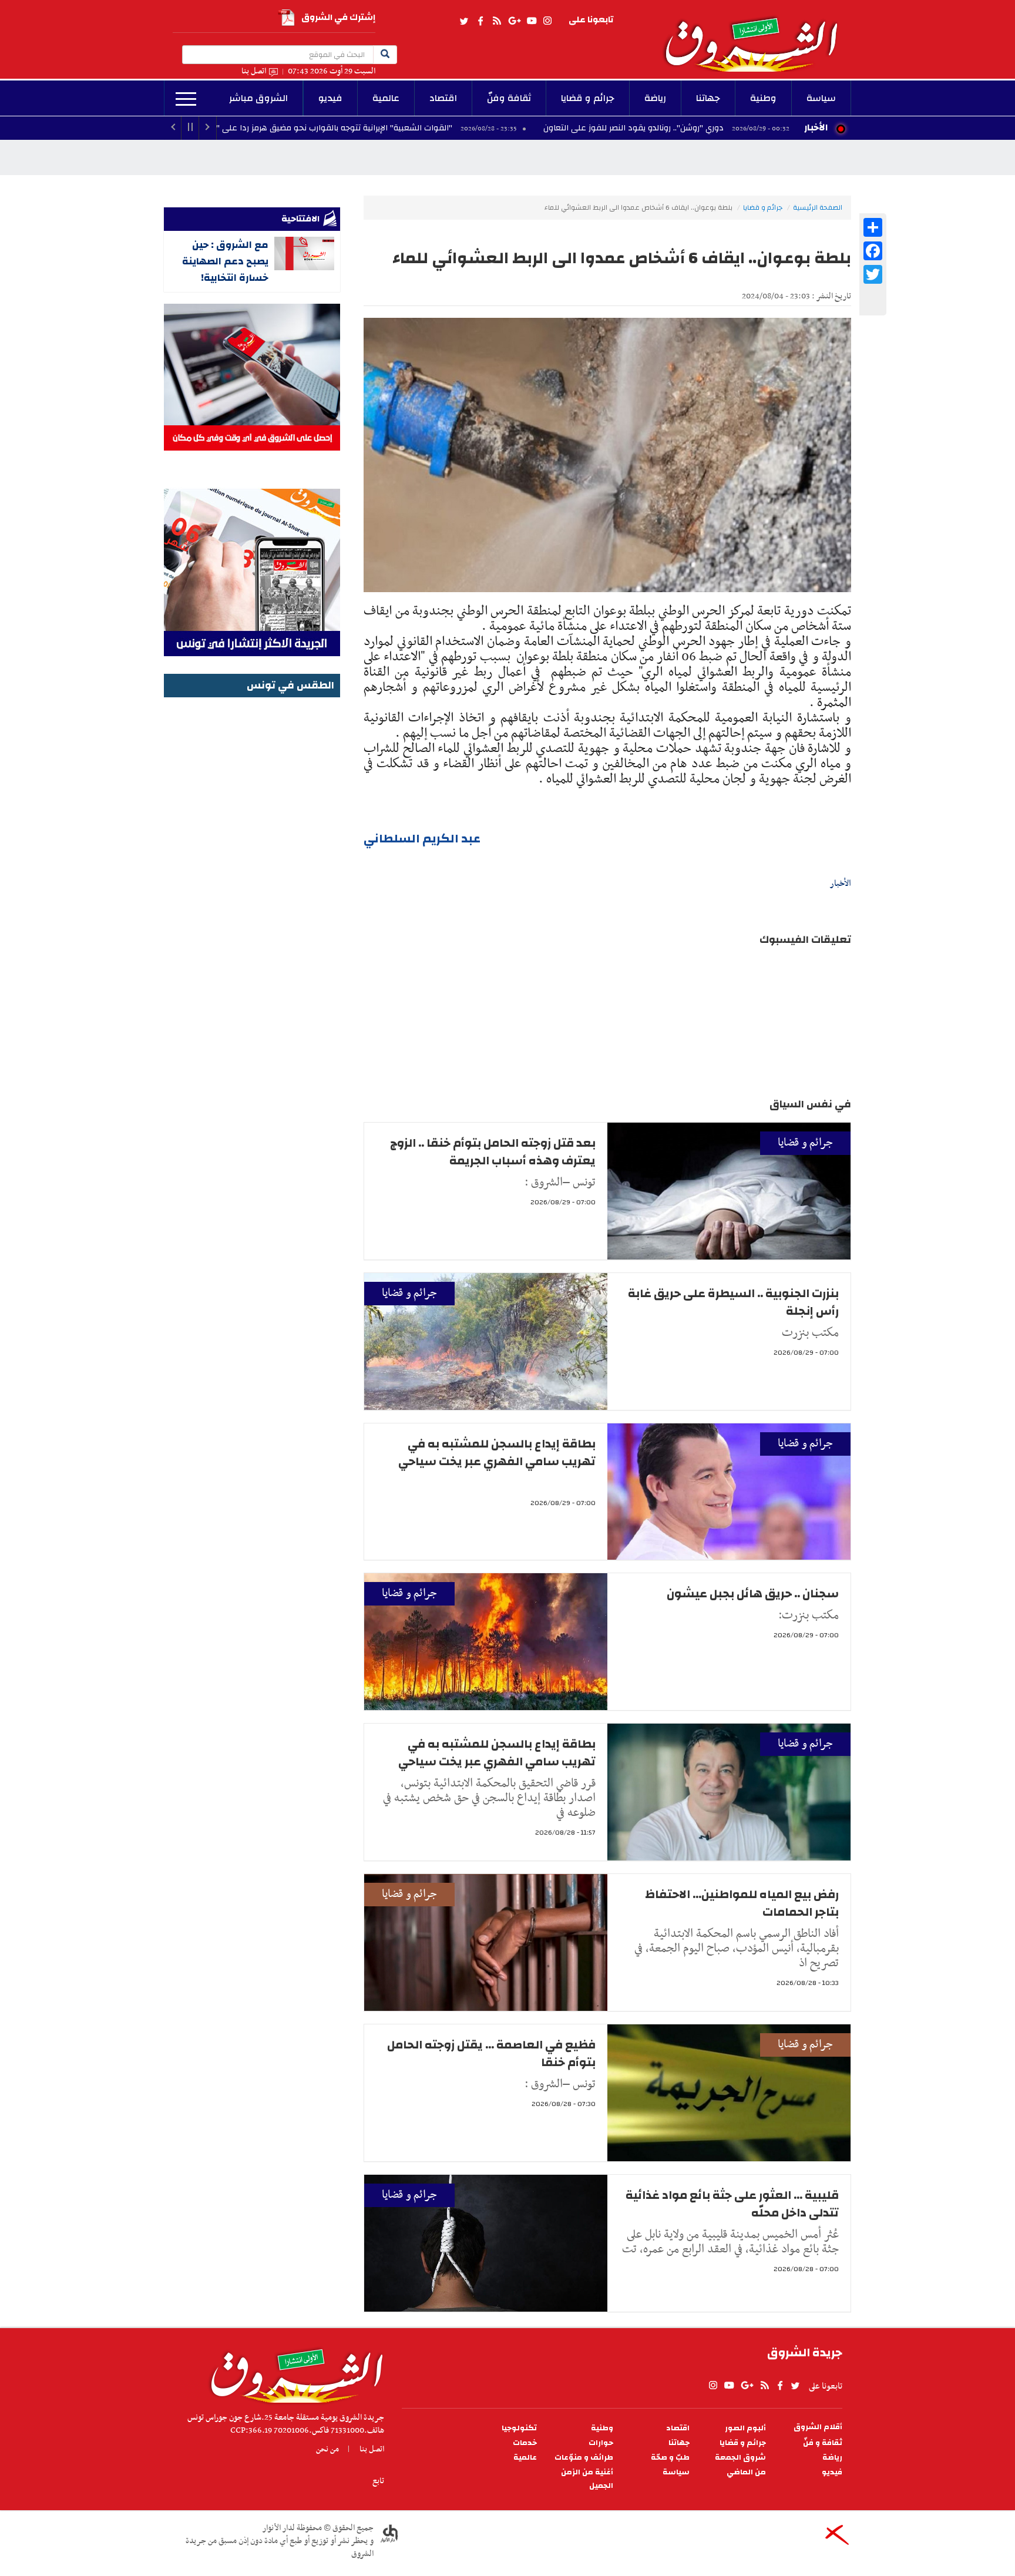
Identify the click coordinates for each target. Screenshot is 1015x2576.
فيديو (330, 98)
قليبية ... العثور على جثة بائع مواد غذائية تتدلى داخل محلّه (732, 2204)
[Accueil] (293, 2373)
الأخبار (816, 127)
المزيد (186, 99)
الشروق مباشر (258, 98)
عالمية (386, 98)
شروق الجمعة (740, 2458)
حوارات (601, 2443)
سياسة (821, 98)
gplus (514, 21)
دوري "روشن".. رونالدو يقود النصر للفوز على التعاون (749, 128)
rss (496, 21)
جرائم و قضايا (588, 98)
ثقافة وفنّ (509, 98)
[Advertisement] (252, 877)
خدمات (525, 2443)
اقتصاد (443, 98)
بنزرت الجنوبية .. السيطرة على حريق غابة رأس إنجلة (733, 1302)
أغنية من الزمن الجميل (587, 2479)
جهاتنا (708, 98)
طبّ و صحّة (670, 2458)
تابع (378, 2481)
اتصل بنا (254, 71)
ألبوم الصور (745, 2428)
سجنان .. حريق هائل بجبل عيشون (753, 1593)
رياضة (655, 98)
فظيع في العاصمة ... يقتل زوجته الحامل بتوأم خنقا (491, 2053)
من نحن (327, 2449)
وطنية (763, 98)
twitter (465, 21)
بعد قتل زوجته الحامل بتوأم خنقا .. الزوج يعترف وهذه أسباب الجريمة (493, 1152)
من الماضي (746, 2472)
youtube (532, 21)
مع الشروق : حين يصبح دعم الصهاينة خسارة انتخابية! (225, 261)
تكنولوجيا (519, 2428)
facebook (480, 21)
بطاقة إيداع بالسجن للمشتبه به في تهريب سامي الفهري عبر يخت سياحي (497, 1452)
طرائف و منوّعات (584, 2458)
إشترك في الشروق (338, 17)
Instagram (547, 21)
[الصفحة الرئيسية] (757, 36)
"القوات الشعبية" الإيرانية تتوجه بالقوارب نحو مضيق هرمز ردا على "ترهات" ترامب (426, 128)
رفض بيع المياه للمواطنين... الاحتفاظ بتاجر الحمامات (742, 1903)
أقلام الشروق (818, 2427)
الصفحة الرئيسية (818, 207)
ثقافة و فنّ (823, 2443)
